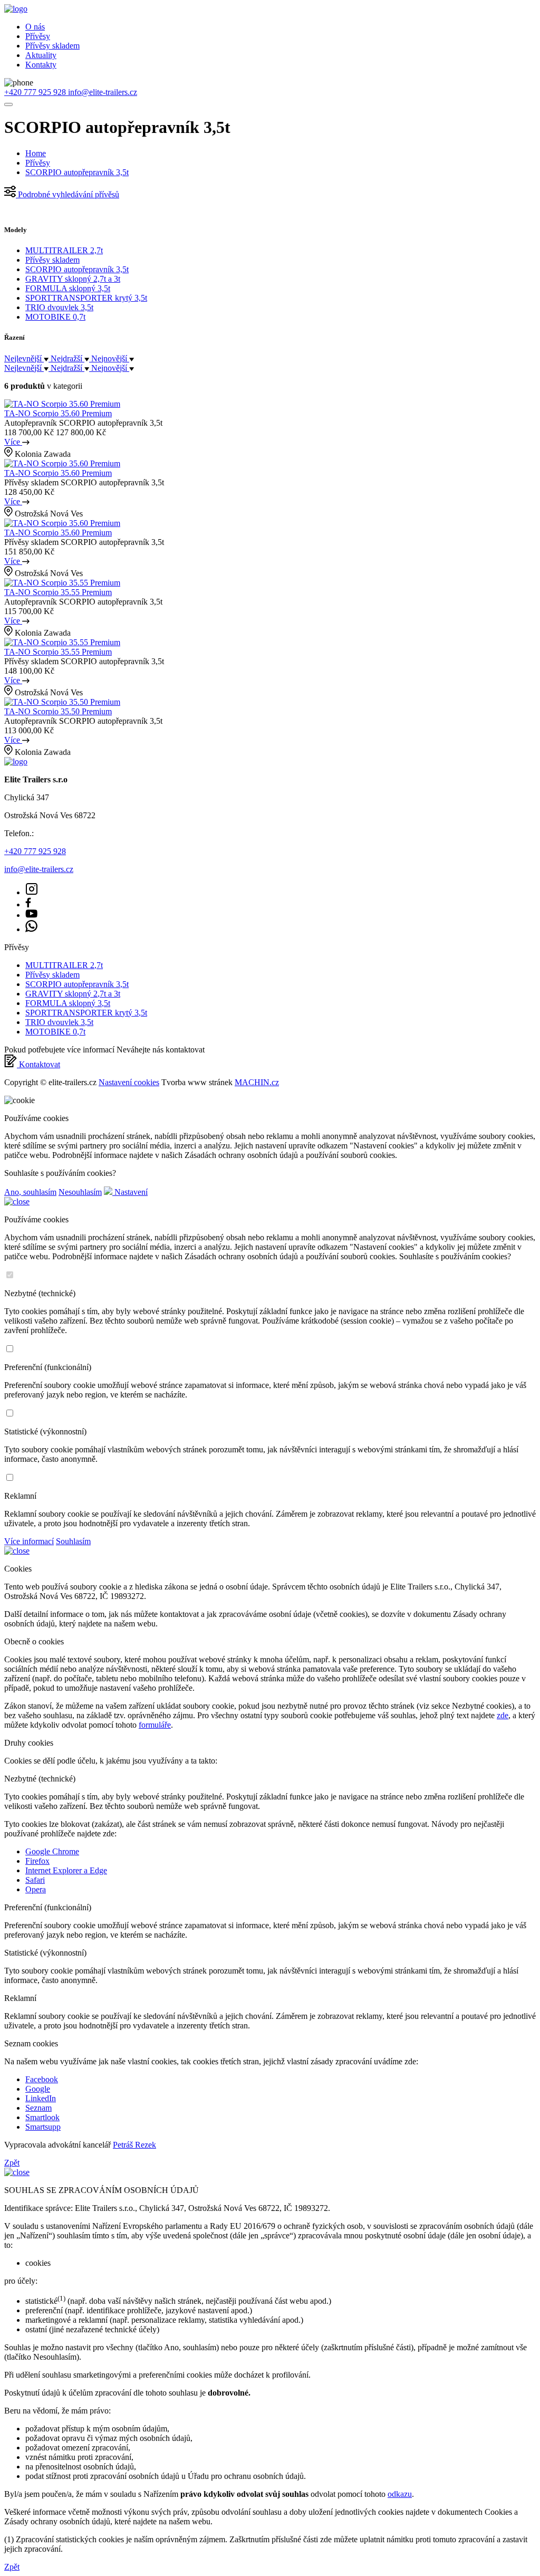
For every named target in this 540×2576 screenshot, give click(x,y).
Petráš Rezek (134, 2145)
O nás (35, 27)
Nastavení (130, 1192)
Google (38, 2089)
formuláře (155, 1725)
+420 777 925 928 (36, 92)
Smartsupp (43, 2127)
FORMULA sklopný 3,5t (68, 288)
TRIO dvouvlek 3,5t (59, 307)
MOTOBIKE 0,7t (55, 317)
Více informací (29, 1541)
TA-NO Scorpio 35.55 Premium (58, 592)
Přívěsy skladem (52, 46)
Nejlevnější (24, 358)
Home (36, 153)
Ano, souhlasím (30, 1192)
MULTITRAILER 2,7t (64, 250)
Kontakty (41, 65)
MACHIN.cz (257, 1082)
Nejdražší (67, 358)
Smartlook (42, 2117)
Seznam (38, 2108)
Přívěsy (38, 36)
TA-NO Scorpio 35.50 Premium (58, 711)
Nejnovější (110, 358)
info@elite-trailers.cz (103, 92)
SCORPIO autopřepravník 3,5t (77, 172)
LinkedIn (41, 2098)
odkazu (400, 2494)
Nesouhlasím (80, 1192)
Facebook (42, 2079)
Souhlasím (73, 1541)
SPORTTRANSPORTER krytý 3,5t (86, 298)
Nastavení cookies (129, 1082)
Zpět (12, 2163)
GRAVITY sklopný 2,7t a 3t (73, 279)
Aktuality (41, 55)
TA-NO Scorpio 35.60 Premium (58, 413)
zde (503, 1715)
